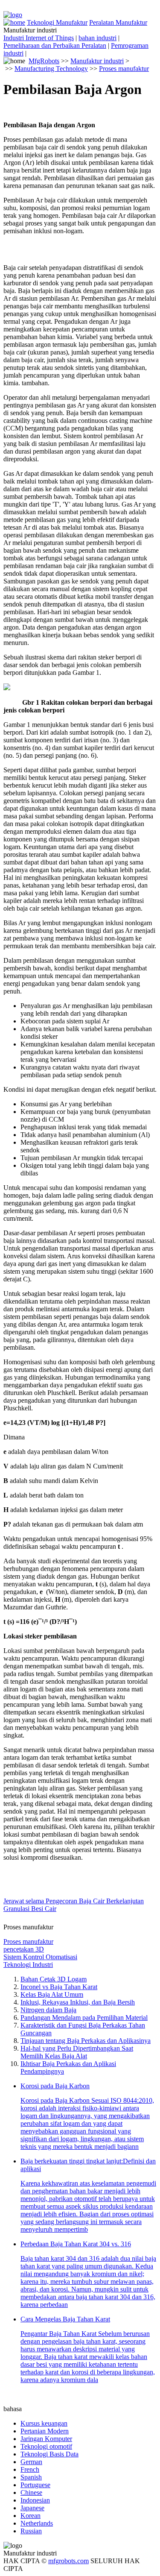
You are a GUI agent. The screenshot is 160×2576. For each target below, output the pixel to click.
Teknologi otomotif (46, 2446)
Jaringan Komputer (46, 2439)
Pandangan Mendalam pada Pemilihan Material (84, 2018)
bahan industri (97, 38)
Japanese (32, 2508)
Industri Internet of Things (39, 38)
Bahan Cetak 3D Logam (54, 1979)
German (31, 2462)
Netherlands (37, 2523)
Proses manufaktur (124, 69)
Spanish (31, 2477)
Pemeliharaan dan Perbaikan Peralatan (55, 45)
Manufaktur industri (97, 61)
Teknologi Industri (28, 1965)
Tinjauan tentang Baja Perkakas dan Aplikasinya (86, 2041)
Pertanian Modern (45, 2431)
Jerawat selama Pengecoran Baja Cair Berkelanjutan (74, 1901)
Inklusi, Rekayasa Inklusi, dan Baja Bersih (78, 2002)
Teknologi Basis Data (49, 2454)
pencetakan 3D (24, 1949)
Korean (31, 2516)
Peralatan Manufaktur (118, 22)
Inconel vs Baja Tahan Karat (59, 1987)
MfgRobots (44, 61)
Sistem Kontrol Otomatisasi (40, 1957)
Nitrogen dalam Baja (48, 2010)
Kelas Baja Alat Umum (52, 1994)
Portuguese (35, 2485)
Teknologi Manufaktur (57, 22)
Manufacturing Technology (51, 69)
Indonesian (35, 2500)
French (30, 2469)
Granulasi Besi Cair (30, 1909)
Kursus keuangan (44, 2423)
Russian (31, 2531)
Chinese (31, 2492)
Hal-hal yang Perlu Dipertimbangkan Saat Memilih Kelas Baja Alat (77, 2052)
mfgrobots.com (68, 2561)
